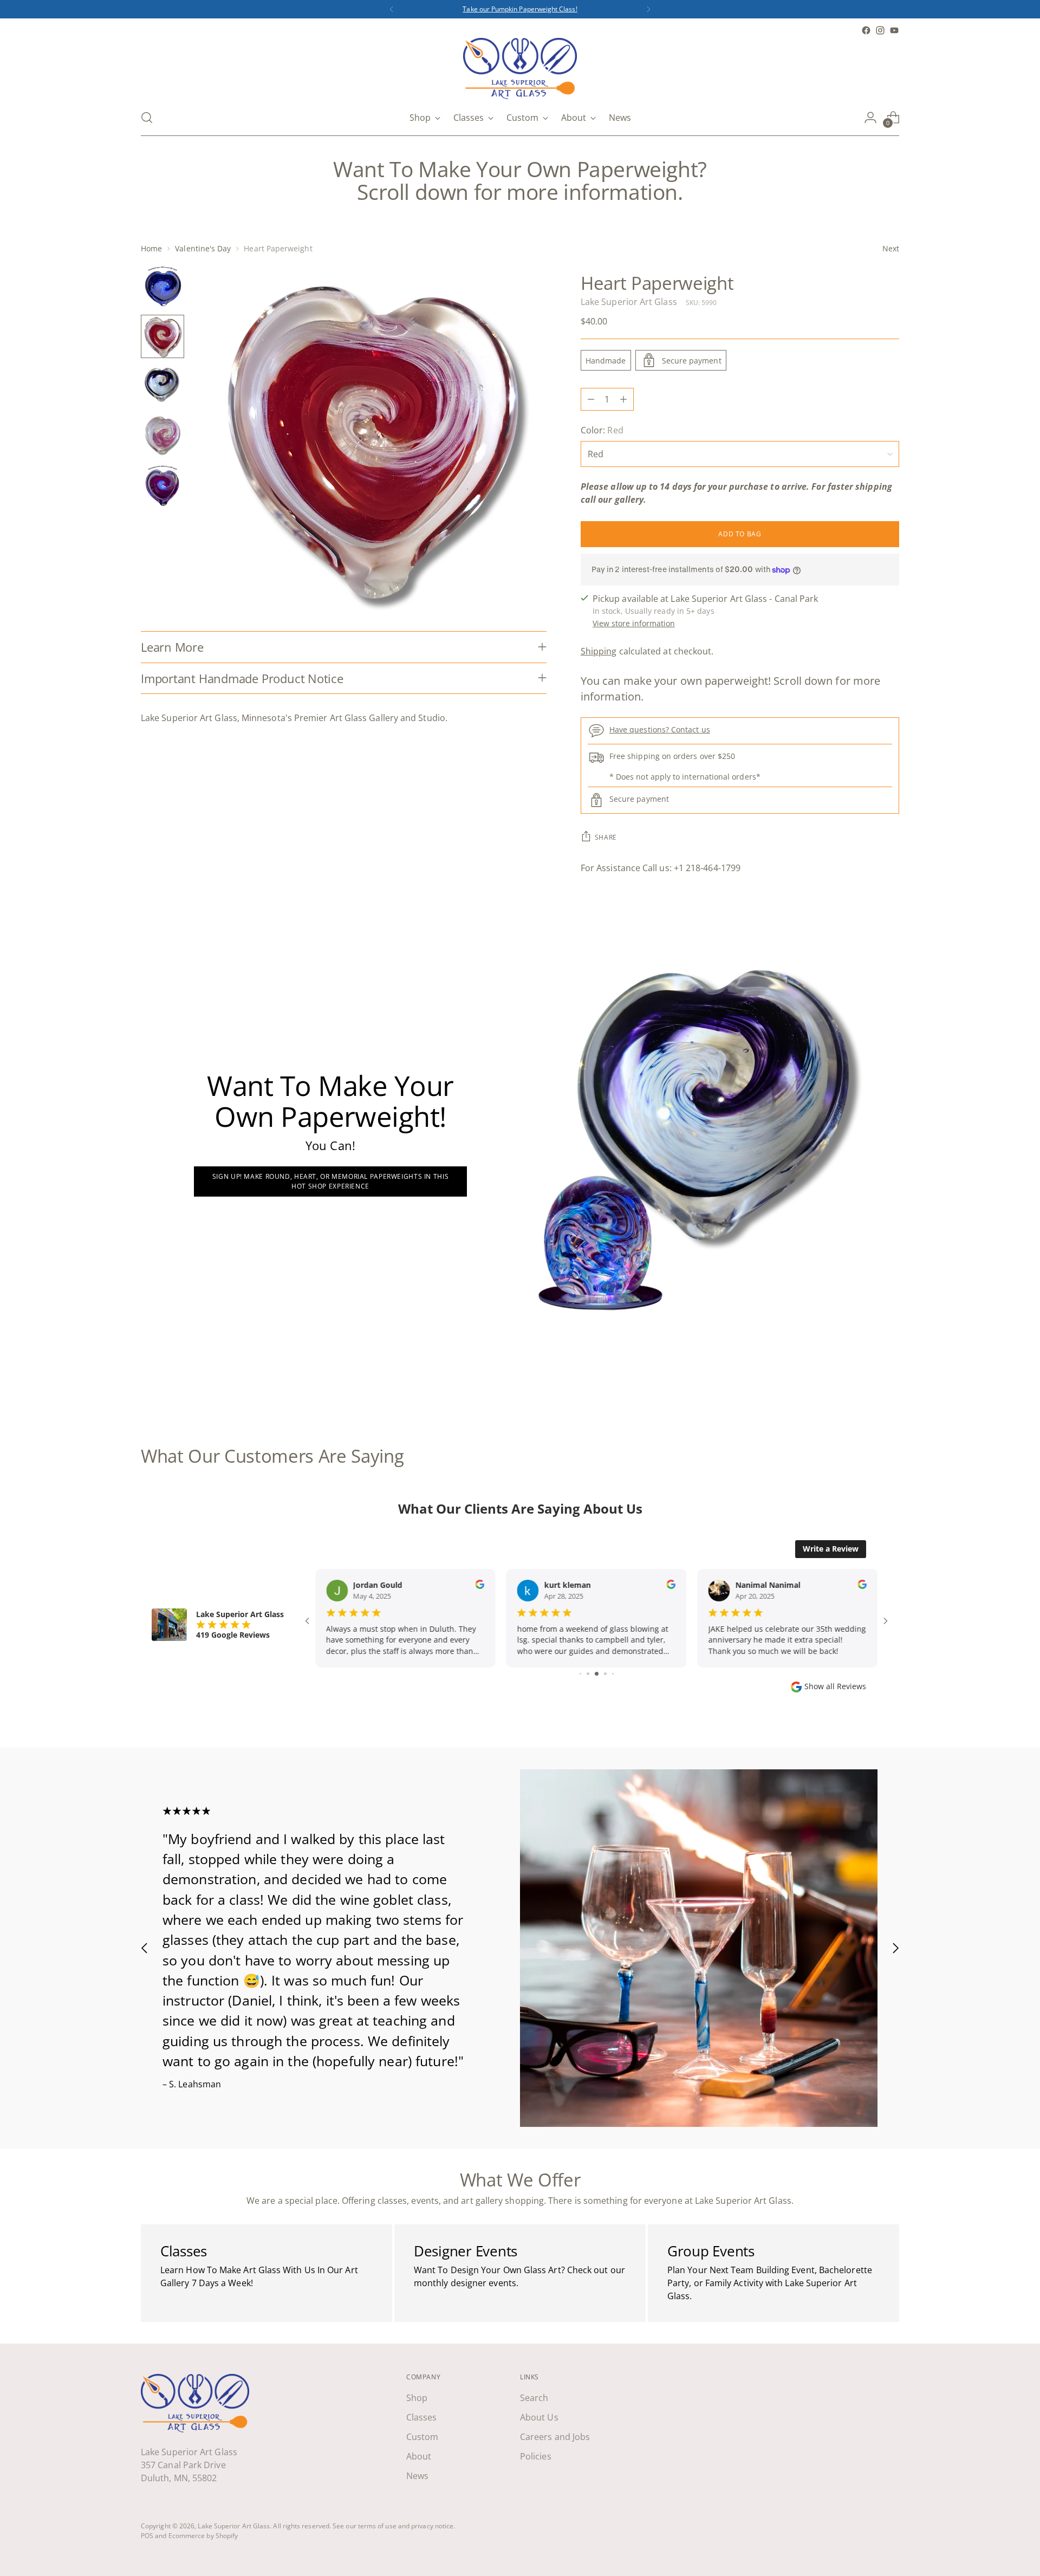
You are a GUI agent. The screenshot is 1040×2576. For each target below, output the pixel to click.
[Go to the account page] (870, 118)
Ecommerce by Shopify (203, 2536)
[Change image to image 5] (162, 486)
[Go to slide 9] (605, 1674)
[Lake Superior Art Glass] (520, 69)
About (419, 2456)
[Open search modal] (147, 118)
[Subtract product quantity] (591, 399)
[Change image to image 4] (162, 436)
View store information (634, 623)
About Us (539, 2417)
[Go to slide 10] (613, 1674)
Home (151, 248)
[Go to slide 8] (597, 1674)
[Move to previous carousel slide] (865, 1388)
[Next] (648, 9)
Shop (417, 2398)
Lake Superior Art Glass (629, 302)
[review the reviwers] (480, 1586)
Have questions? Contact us (660, 729)
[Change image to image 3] (162, 386)
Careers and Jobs (555, 2437)
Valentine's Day (203, 248)
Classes (422, 2417)
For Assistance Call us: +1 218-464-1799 (661, 868)
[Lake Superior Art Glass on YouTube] (894, 30)
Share (606, 837)
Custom (422, 2437)
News (417, 2476)
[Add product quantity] (623, 399)
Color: (602, 430)
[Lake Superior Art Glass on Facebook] (866, 30)
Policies (536, 2456)
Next (891, 248)
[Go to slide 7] (588, 1674)
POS (147, 2536)
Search (534, 2398)
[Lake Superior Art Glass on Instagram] (880, 30)
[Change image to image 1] (162, 287)
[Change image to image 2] (162, 336)
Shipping (599, 651)
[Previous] (392, 9)
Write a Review (831, 1549)
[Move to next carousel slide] (890, 1387)
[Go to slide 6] (580, 1674)
